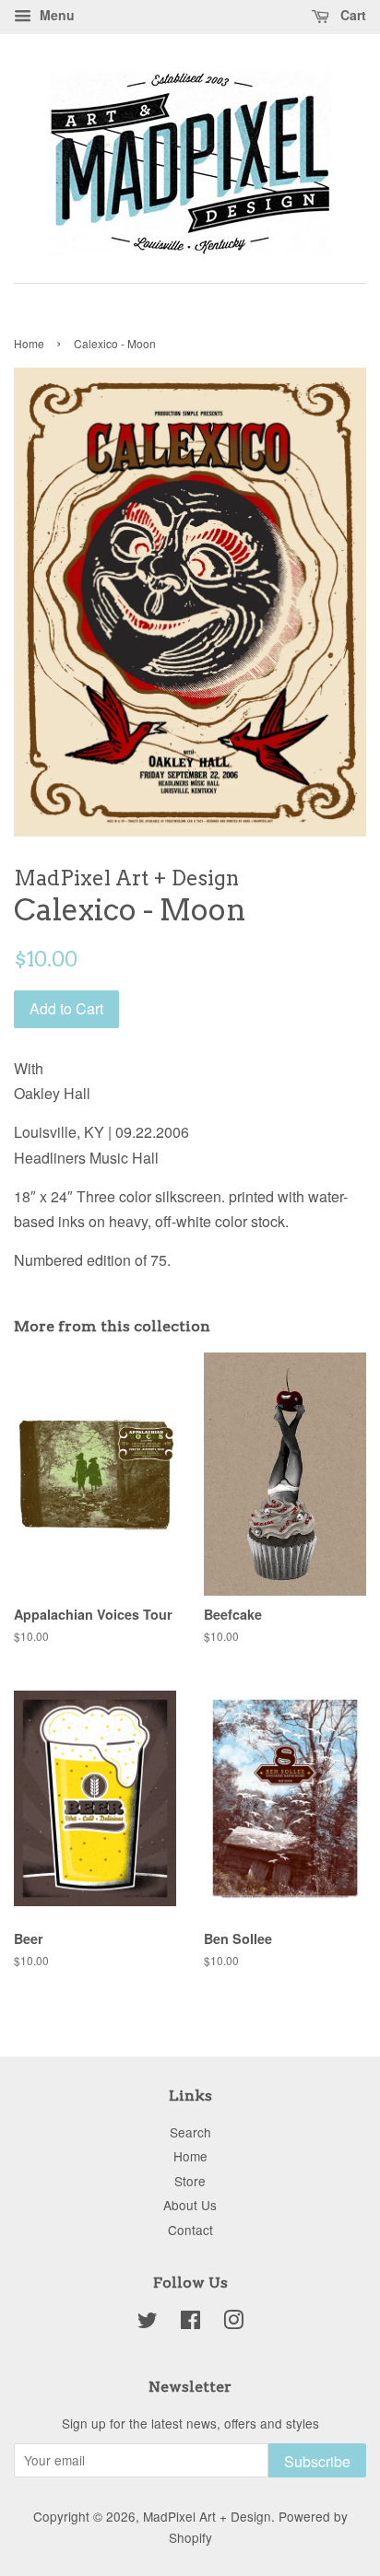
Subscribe (317, 2461)
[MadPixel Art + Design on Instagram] (233, 2323)
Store (190, 2181)
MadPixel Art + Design (207, 2516)
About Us (190, 2205)
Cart (351, 15)
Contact (190, 2230)
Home (29, 343)
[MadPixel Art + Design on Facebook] (190, 2323)
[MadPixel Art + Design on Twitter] (148, 2323)
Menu (55, 15)
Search (190, 2132)
